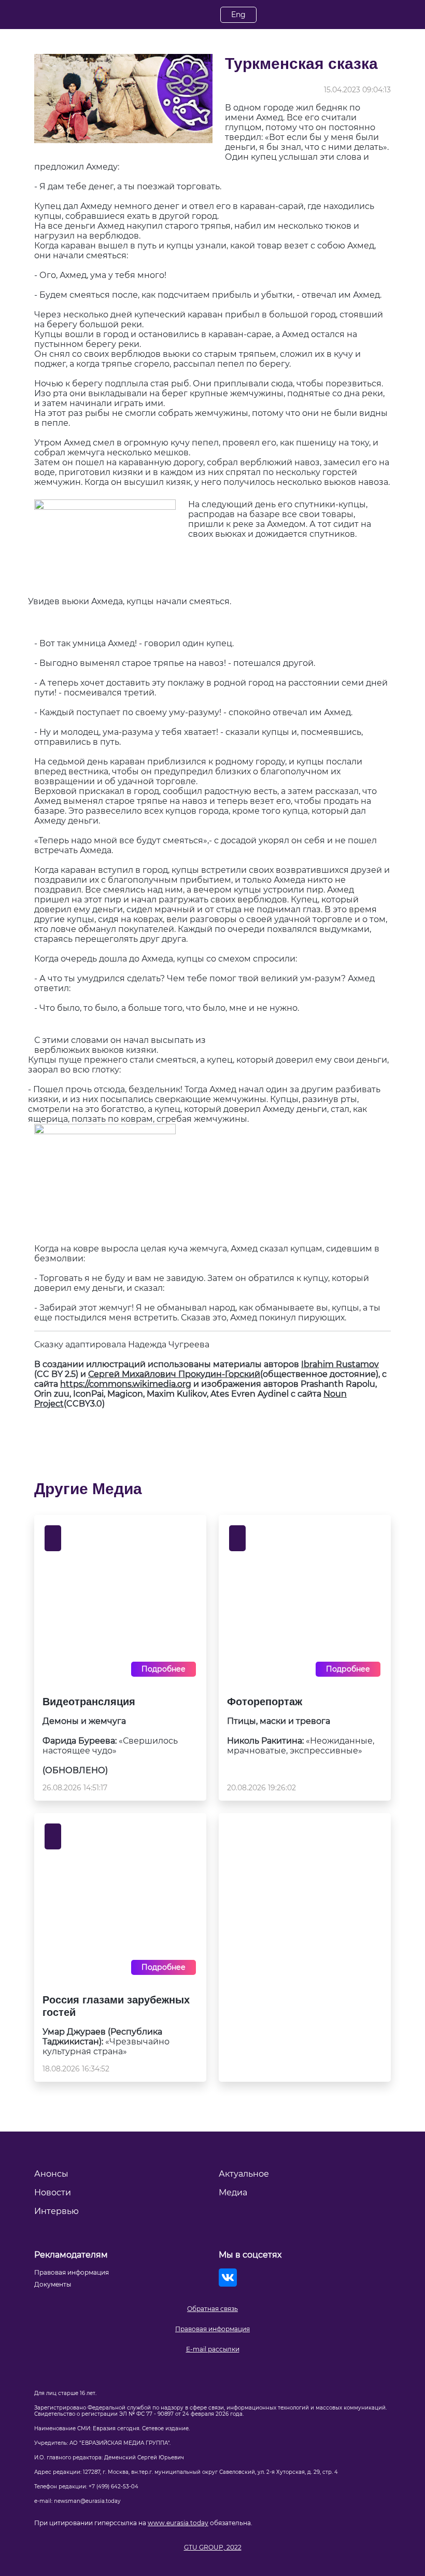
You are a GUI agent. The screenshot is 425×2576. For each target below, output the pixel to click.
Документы (53, 2284)
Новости (53, 2192)
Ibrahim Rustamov (340, 1364)
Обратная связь (212, 2309)
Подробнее (164, 1669)
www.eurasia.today (178, 2523)
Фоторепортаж (265, 1702)
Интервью (56, 2211)
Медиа (233, 2192)
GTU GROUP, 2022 (213, 2547)
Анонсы (51, 2174)
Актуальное (244, 2174)
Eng (238, 15)
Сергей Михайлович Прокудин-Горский (174, 1374)
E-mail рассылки (213, 2349)
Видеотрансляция (89, 1702)
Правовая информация (212, 2329)
